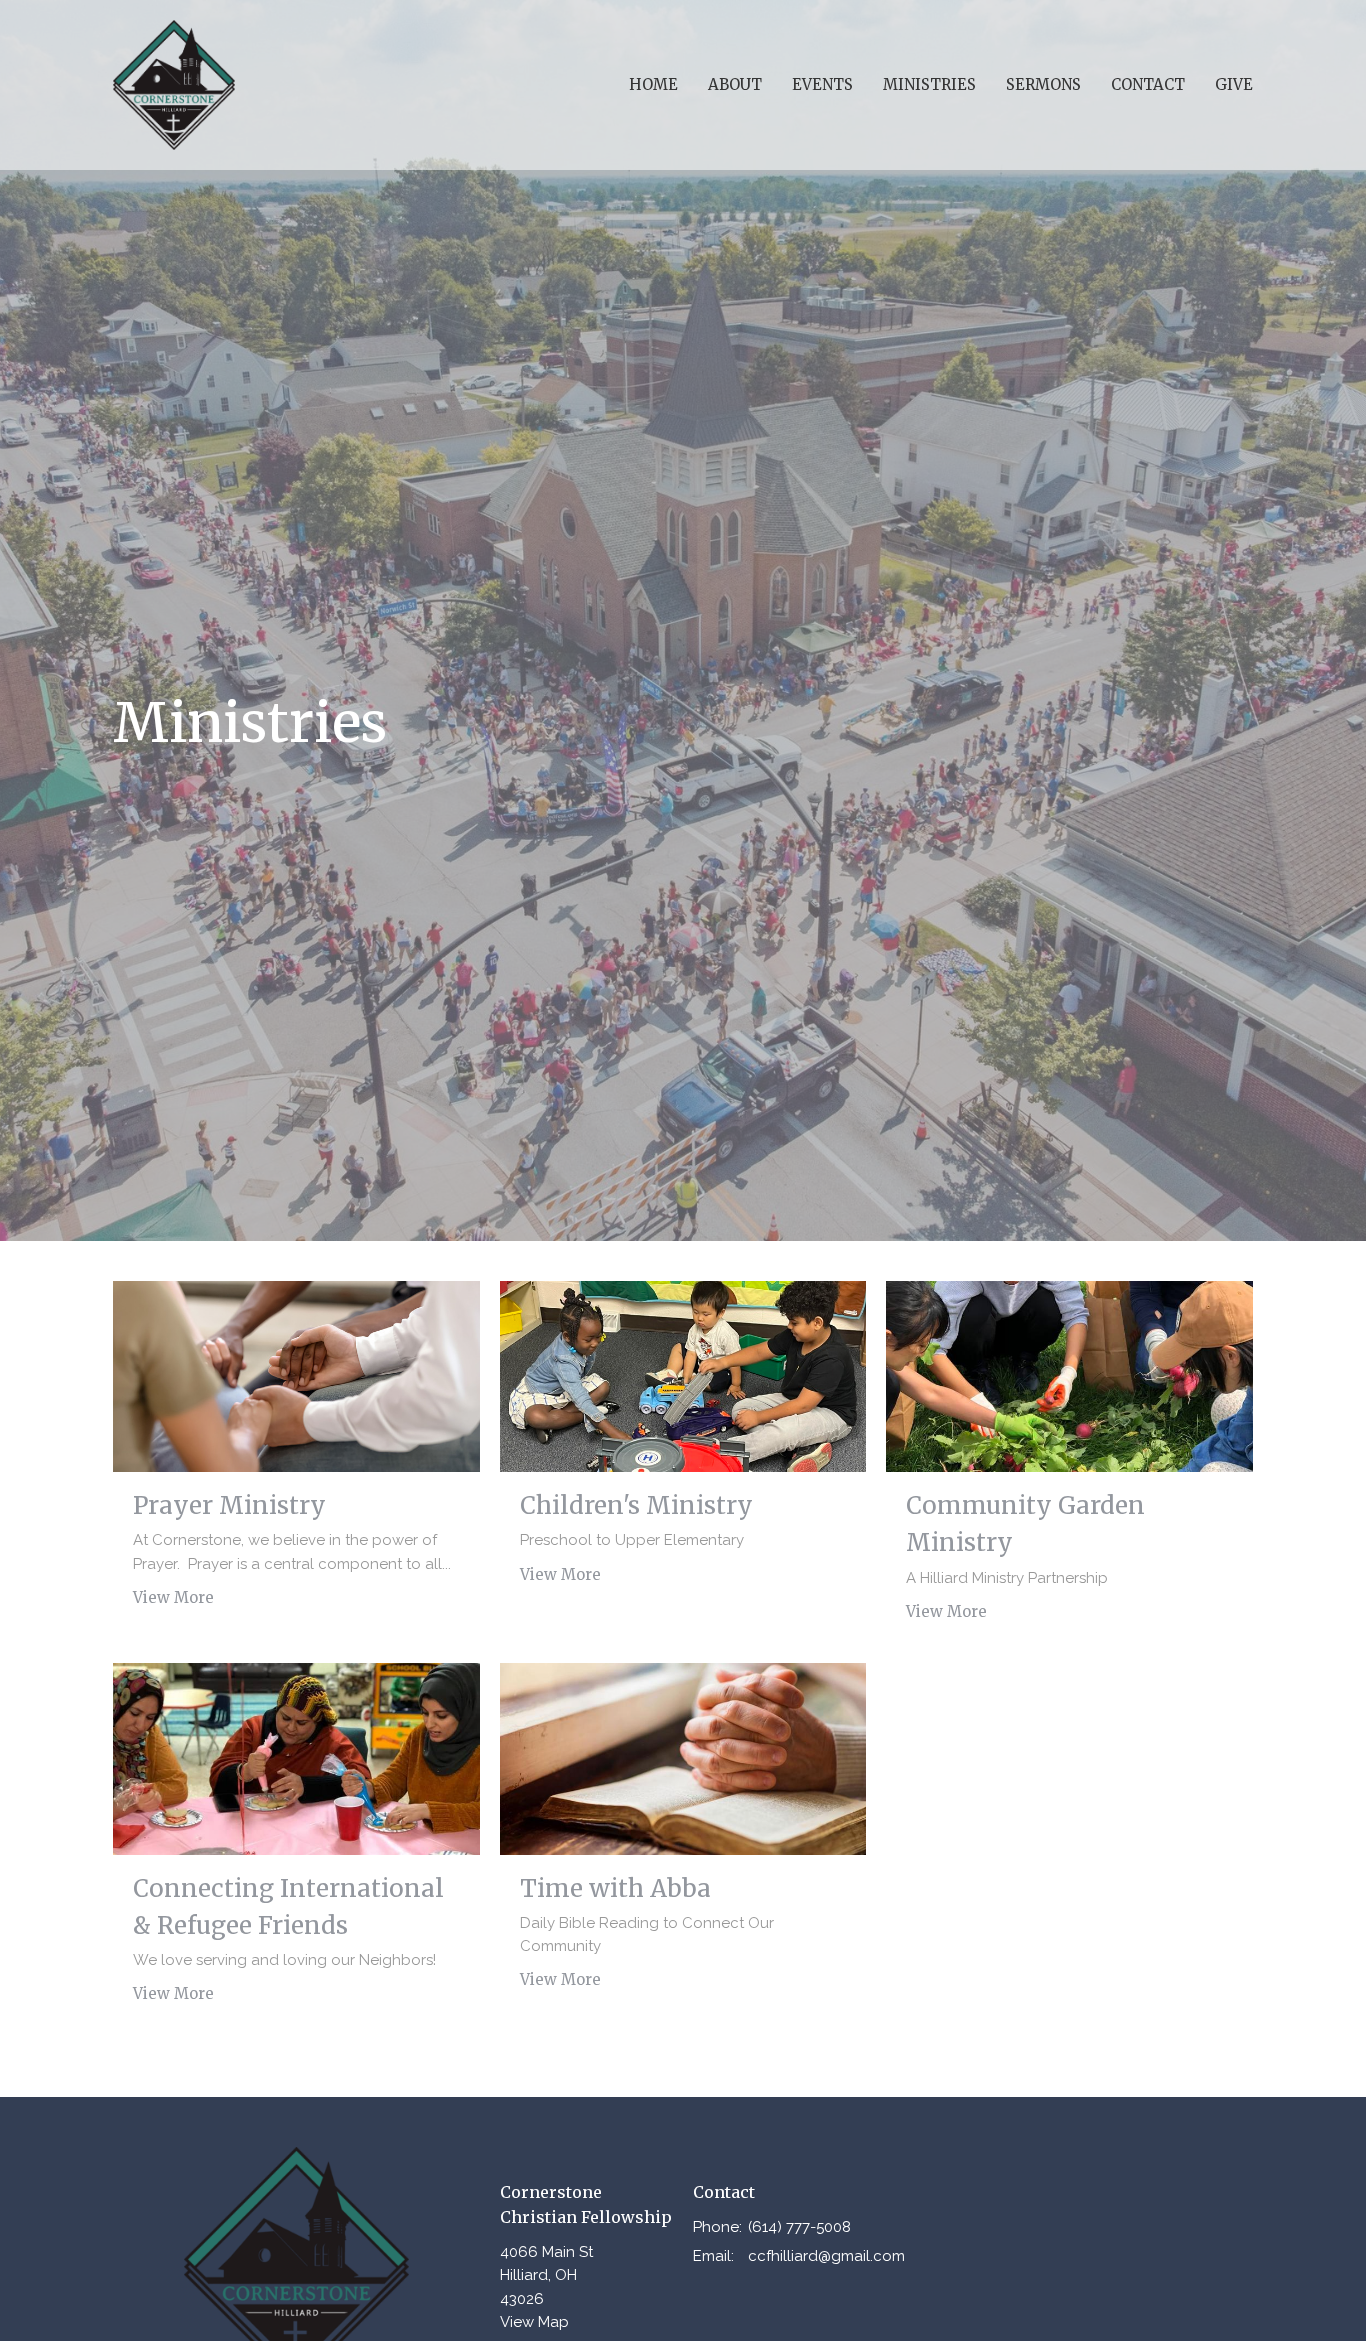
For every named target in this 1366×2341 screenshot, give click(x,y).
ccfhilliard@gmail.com (826, 2256)
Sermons (1043, 84)
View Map (534, 2322)
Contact (1148, 84)
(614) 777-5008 (799, 2227)
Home (653, 84)
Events (822, 84)
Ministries (929, 84)
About (735, 84)
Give (1234, 84)
